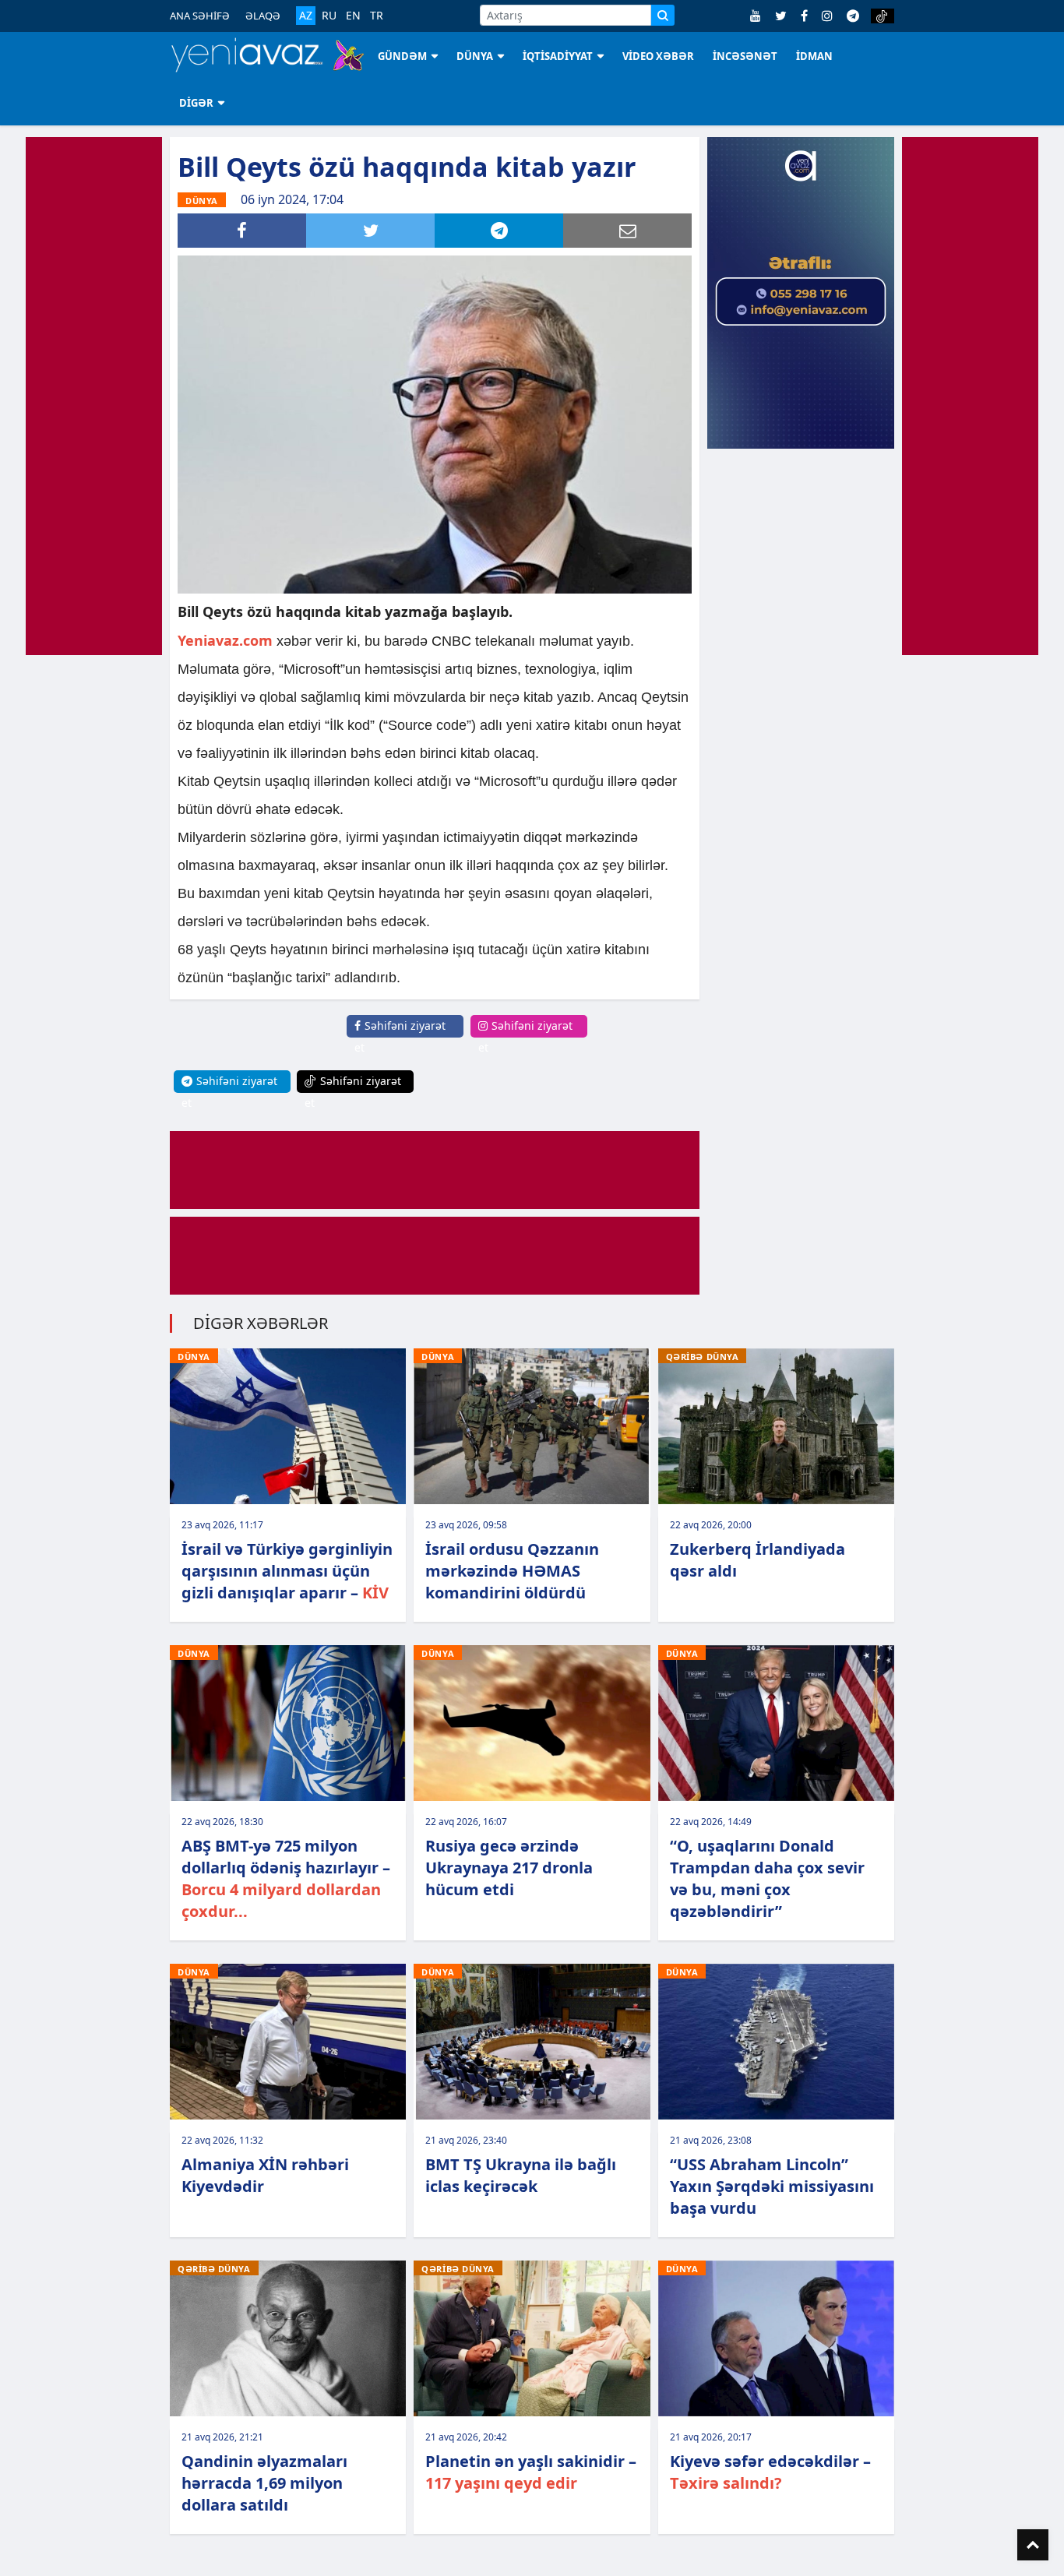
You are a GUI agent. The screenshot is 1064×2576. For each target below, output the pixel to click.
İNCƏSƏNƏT (745, 56)
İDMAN (814, 56)
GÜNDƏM (402, 56)
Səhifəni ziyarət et (400, 1036)
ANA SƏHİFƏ (200, 16)
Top (1033, 2545)
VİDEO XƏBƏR (658, 56)
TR (377, 16)
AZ (306, 15)
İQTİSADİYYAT (558, 56)
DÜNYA (475, 56)
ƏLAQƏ (263, 16)
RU (329, 16)
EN (353, 16)
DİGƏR (196, 103)
